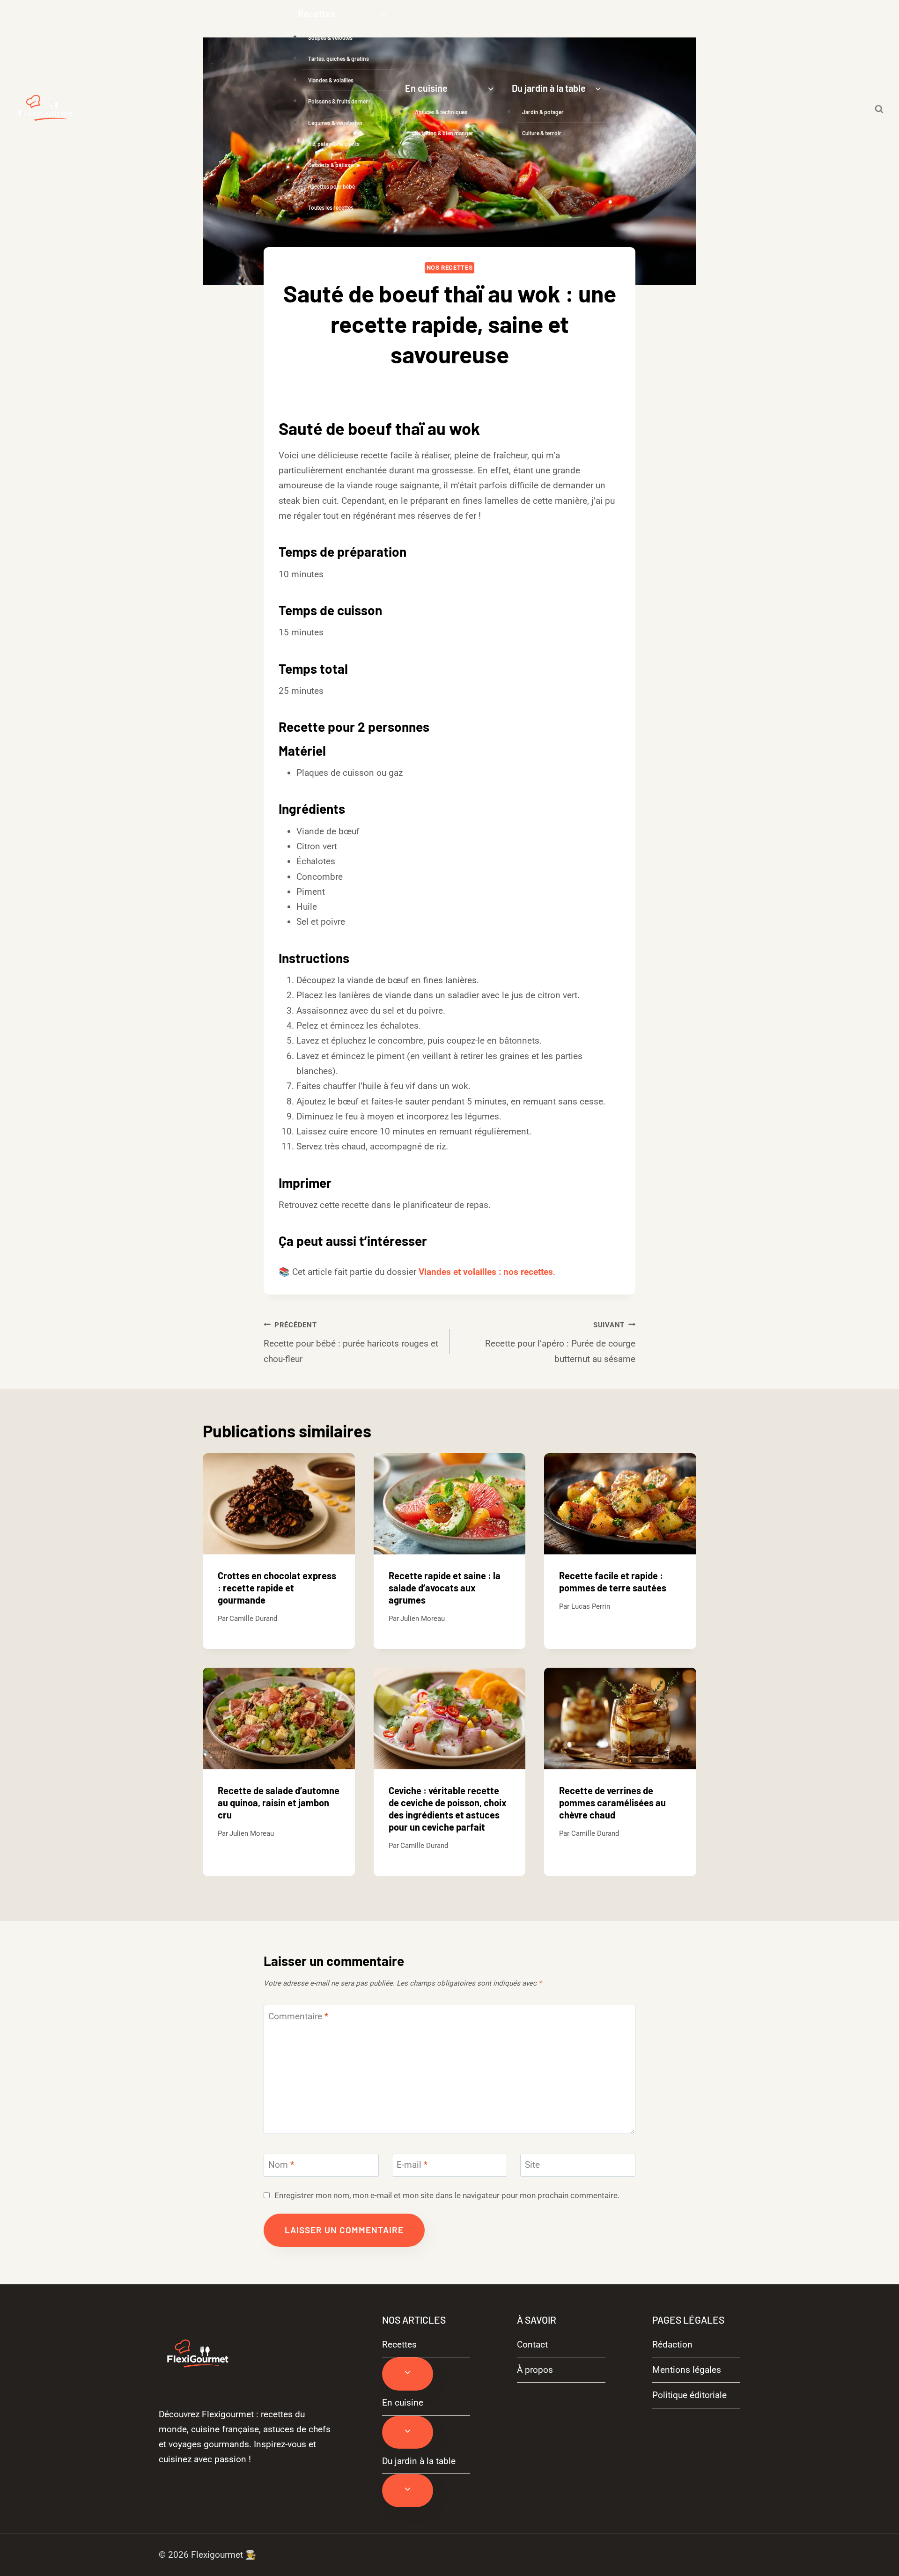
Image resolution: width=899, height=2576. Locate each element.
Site (532, 2165)
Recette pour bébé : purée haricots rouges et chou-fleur (351, 1343)
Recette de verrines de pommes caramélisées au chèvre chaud (612, 1803)
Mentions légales (687, 2370)
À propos (535, 2370)
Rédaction (672, 2344)
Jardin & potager (543, 112)
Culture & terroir (542, 133)
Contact (532, 2344)
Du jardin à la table (419, 2461)
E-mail (412, 2165)
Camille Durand (253, 1619)
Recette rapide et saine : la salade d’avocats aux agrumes (445, 1588)
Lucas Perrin (591, 1606)
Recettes (399, 2344)
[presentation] (279, 1504)
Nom (281, 2165)
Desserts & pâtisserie (334, 165)
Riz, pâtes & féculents (334, 144)
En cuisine (403, 2403)
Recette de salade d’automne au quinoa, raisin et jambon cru (279, 1803)
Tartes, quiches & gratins (339, 59)
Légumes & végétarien (335, 123)
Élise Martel (457, 385)
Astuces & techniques (441, 112)
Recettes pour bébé (332, 186)
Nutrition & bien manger (444, 133)
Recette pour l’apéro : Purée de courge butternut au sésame (560, 1343)
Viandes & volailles (331, 80)
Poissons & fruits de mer (338, 101)
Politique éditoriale (689, 2395)
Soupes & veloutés (330, 37)
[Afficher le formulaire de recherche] (879, 109)
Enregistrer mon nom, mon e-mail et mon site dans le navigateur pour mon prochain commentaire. (447, 2195)
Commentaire (298, 2016)
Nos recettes (450, 268)
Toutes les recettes (331, 207)
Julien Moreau (423, 1619)
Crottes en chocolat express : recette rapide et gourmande (277, 1588)
